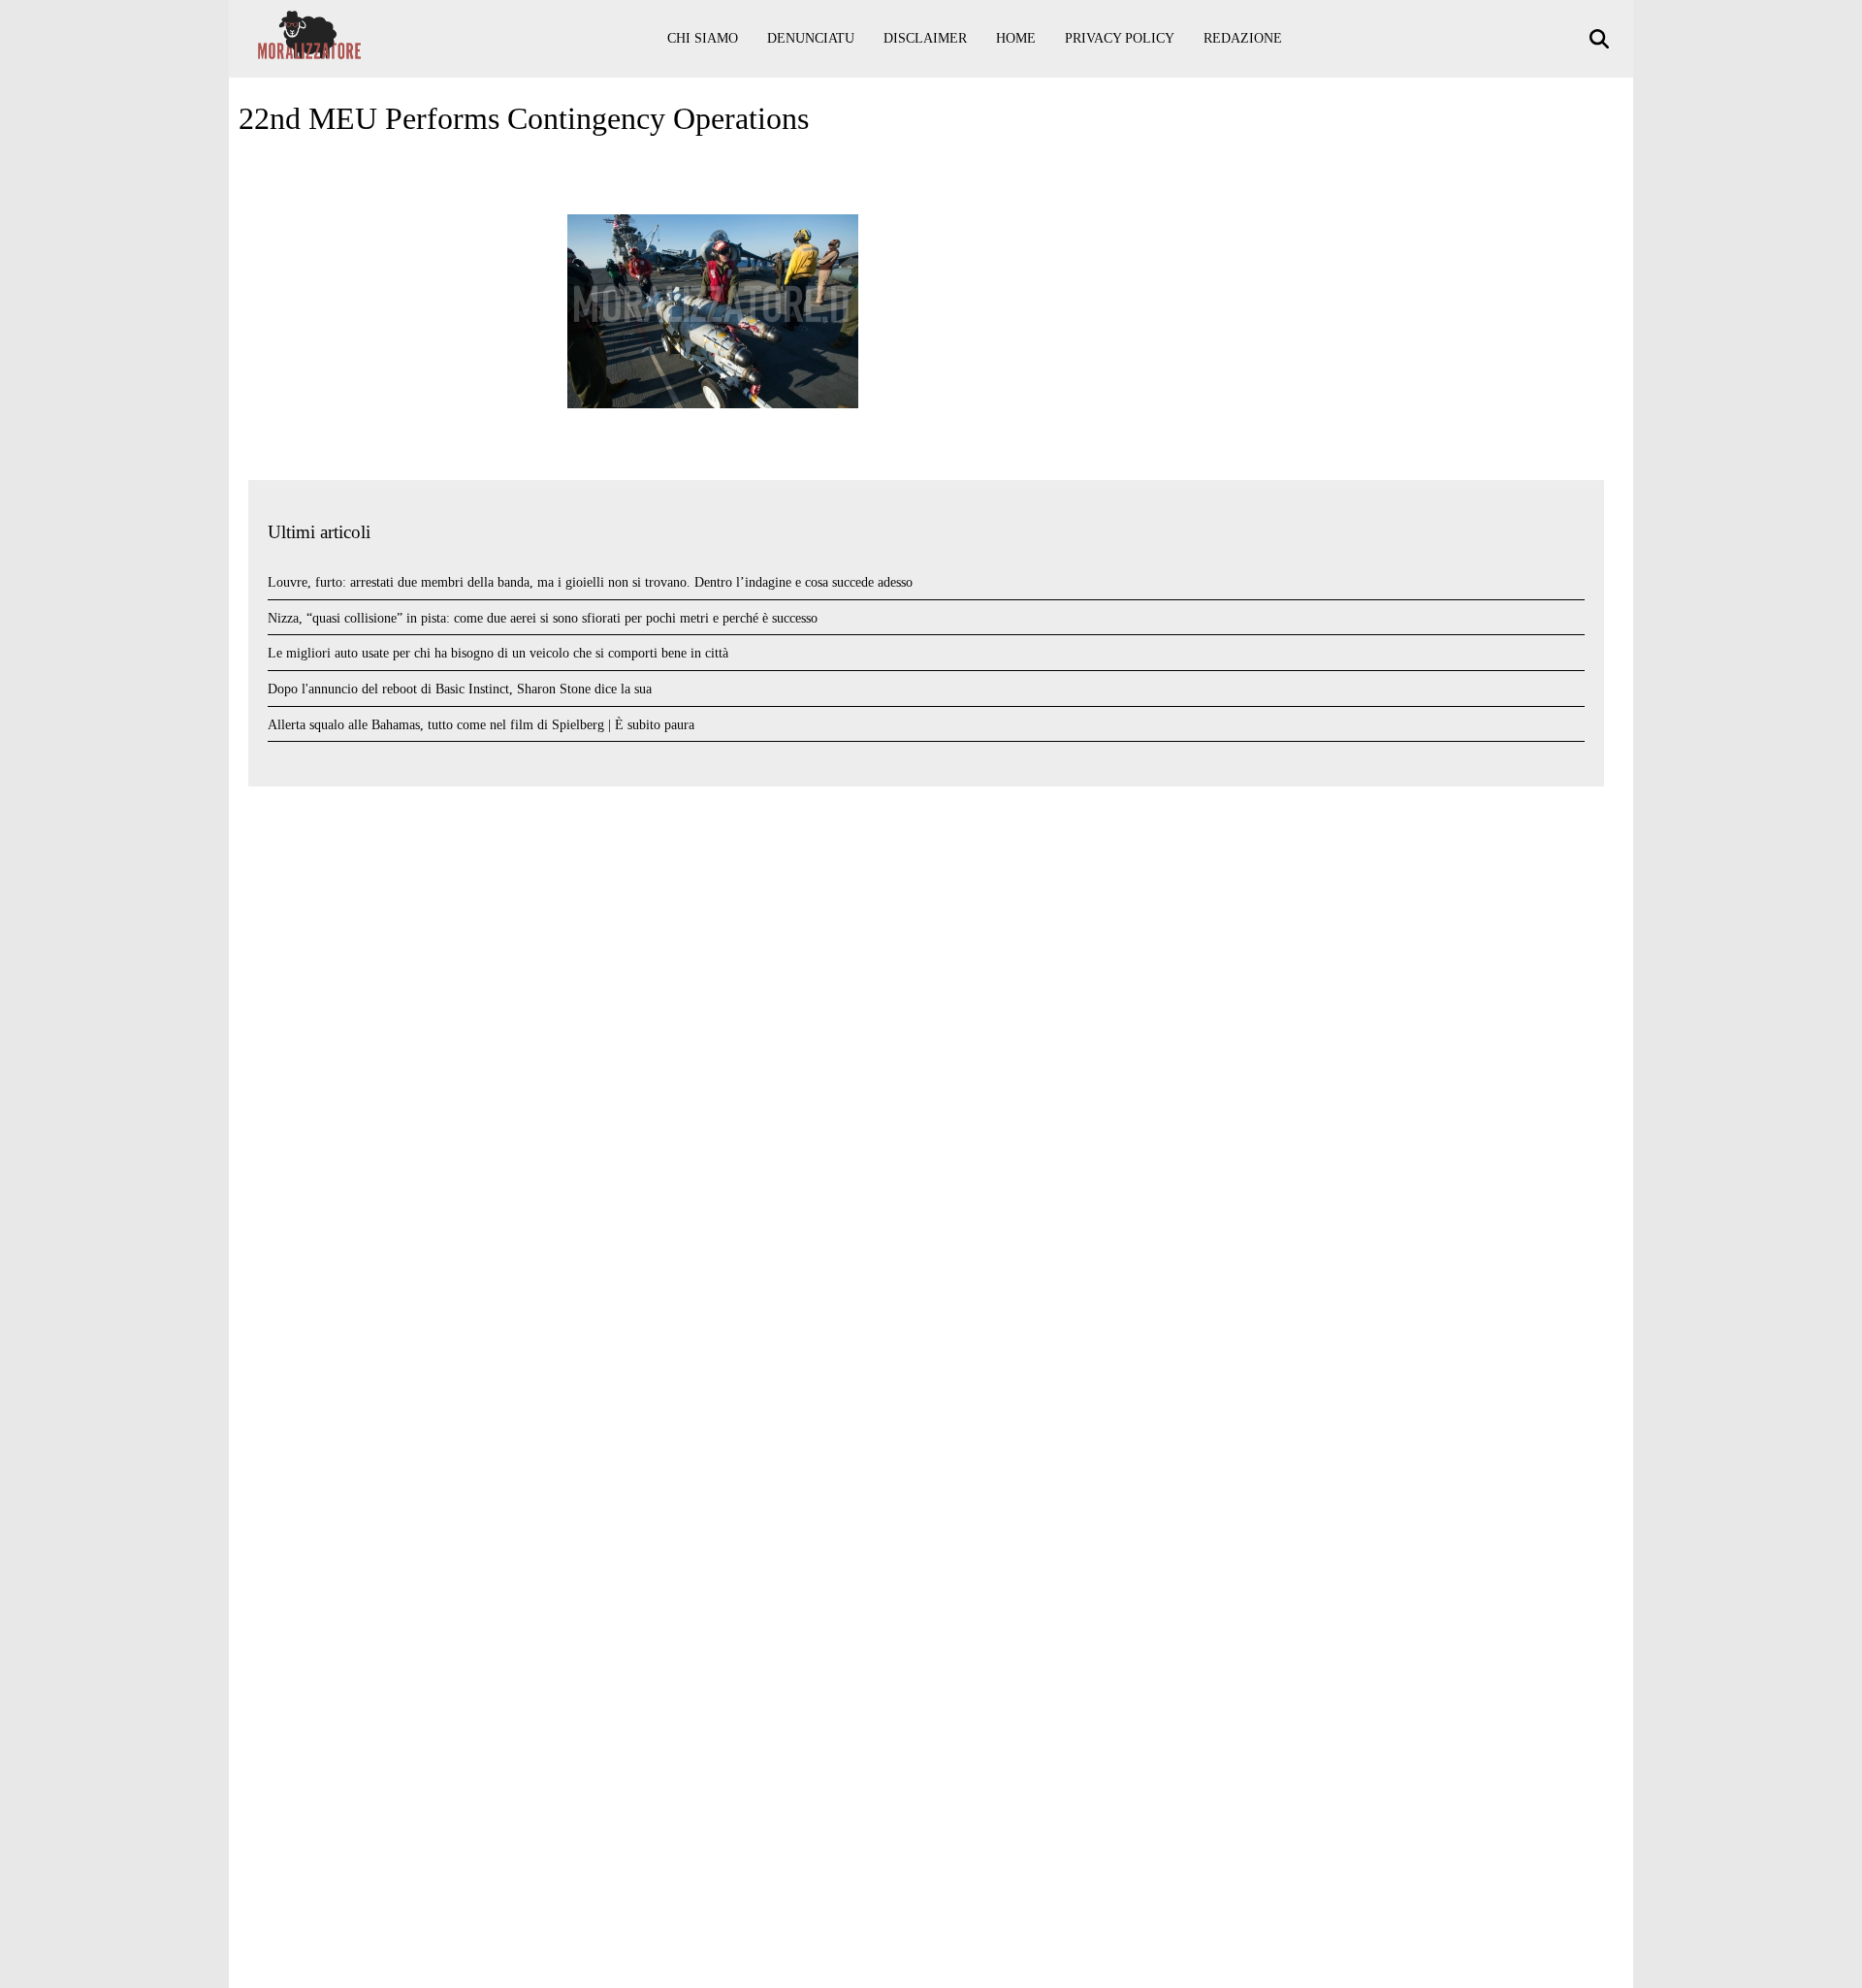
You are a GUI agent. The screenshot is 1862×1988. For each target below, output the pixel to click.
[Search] (1602, 39)
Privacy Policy (1120, 38)
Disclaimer (925, 38)
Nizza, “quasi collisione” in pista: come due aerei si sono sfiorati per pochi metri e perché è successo (543, 618)
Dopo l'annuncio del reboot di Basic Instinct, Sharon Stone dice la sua (460, 689)
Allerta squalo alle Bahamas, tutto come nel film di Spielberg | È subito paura (481, 725)
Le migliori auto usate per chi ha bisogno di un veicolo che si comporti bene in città (498, 653)
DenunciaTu (811, 38)
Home (1016, 38)
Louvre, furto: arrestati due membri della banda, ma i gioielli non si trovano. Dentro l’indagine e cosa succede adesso (590, 582)
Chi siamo (703, 38)
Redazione (1243, 38)
